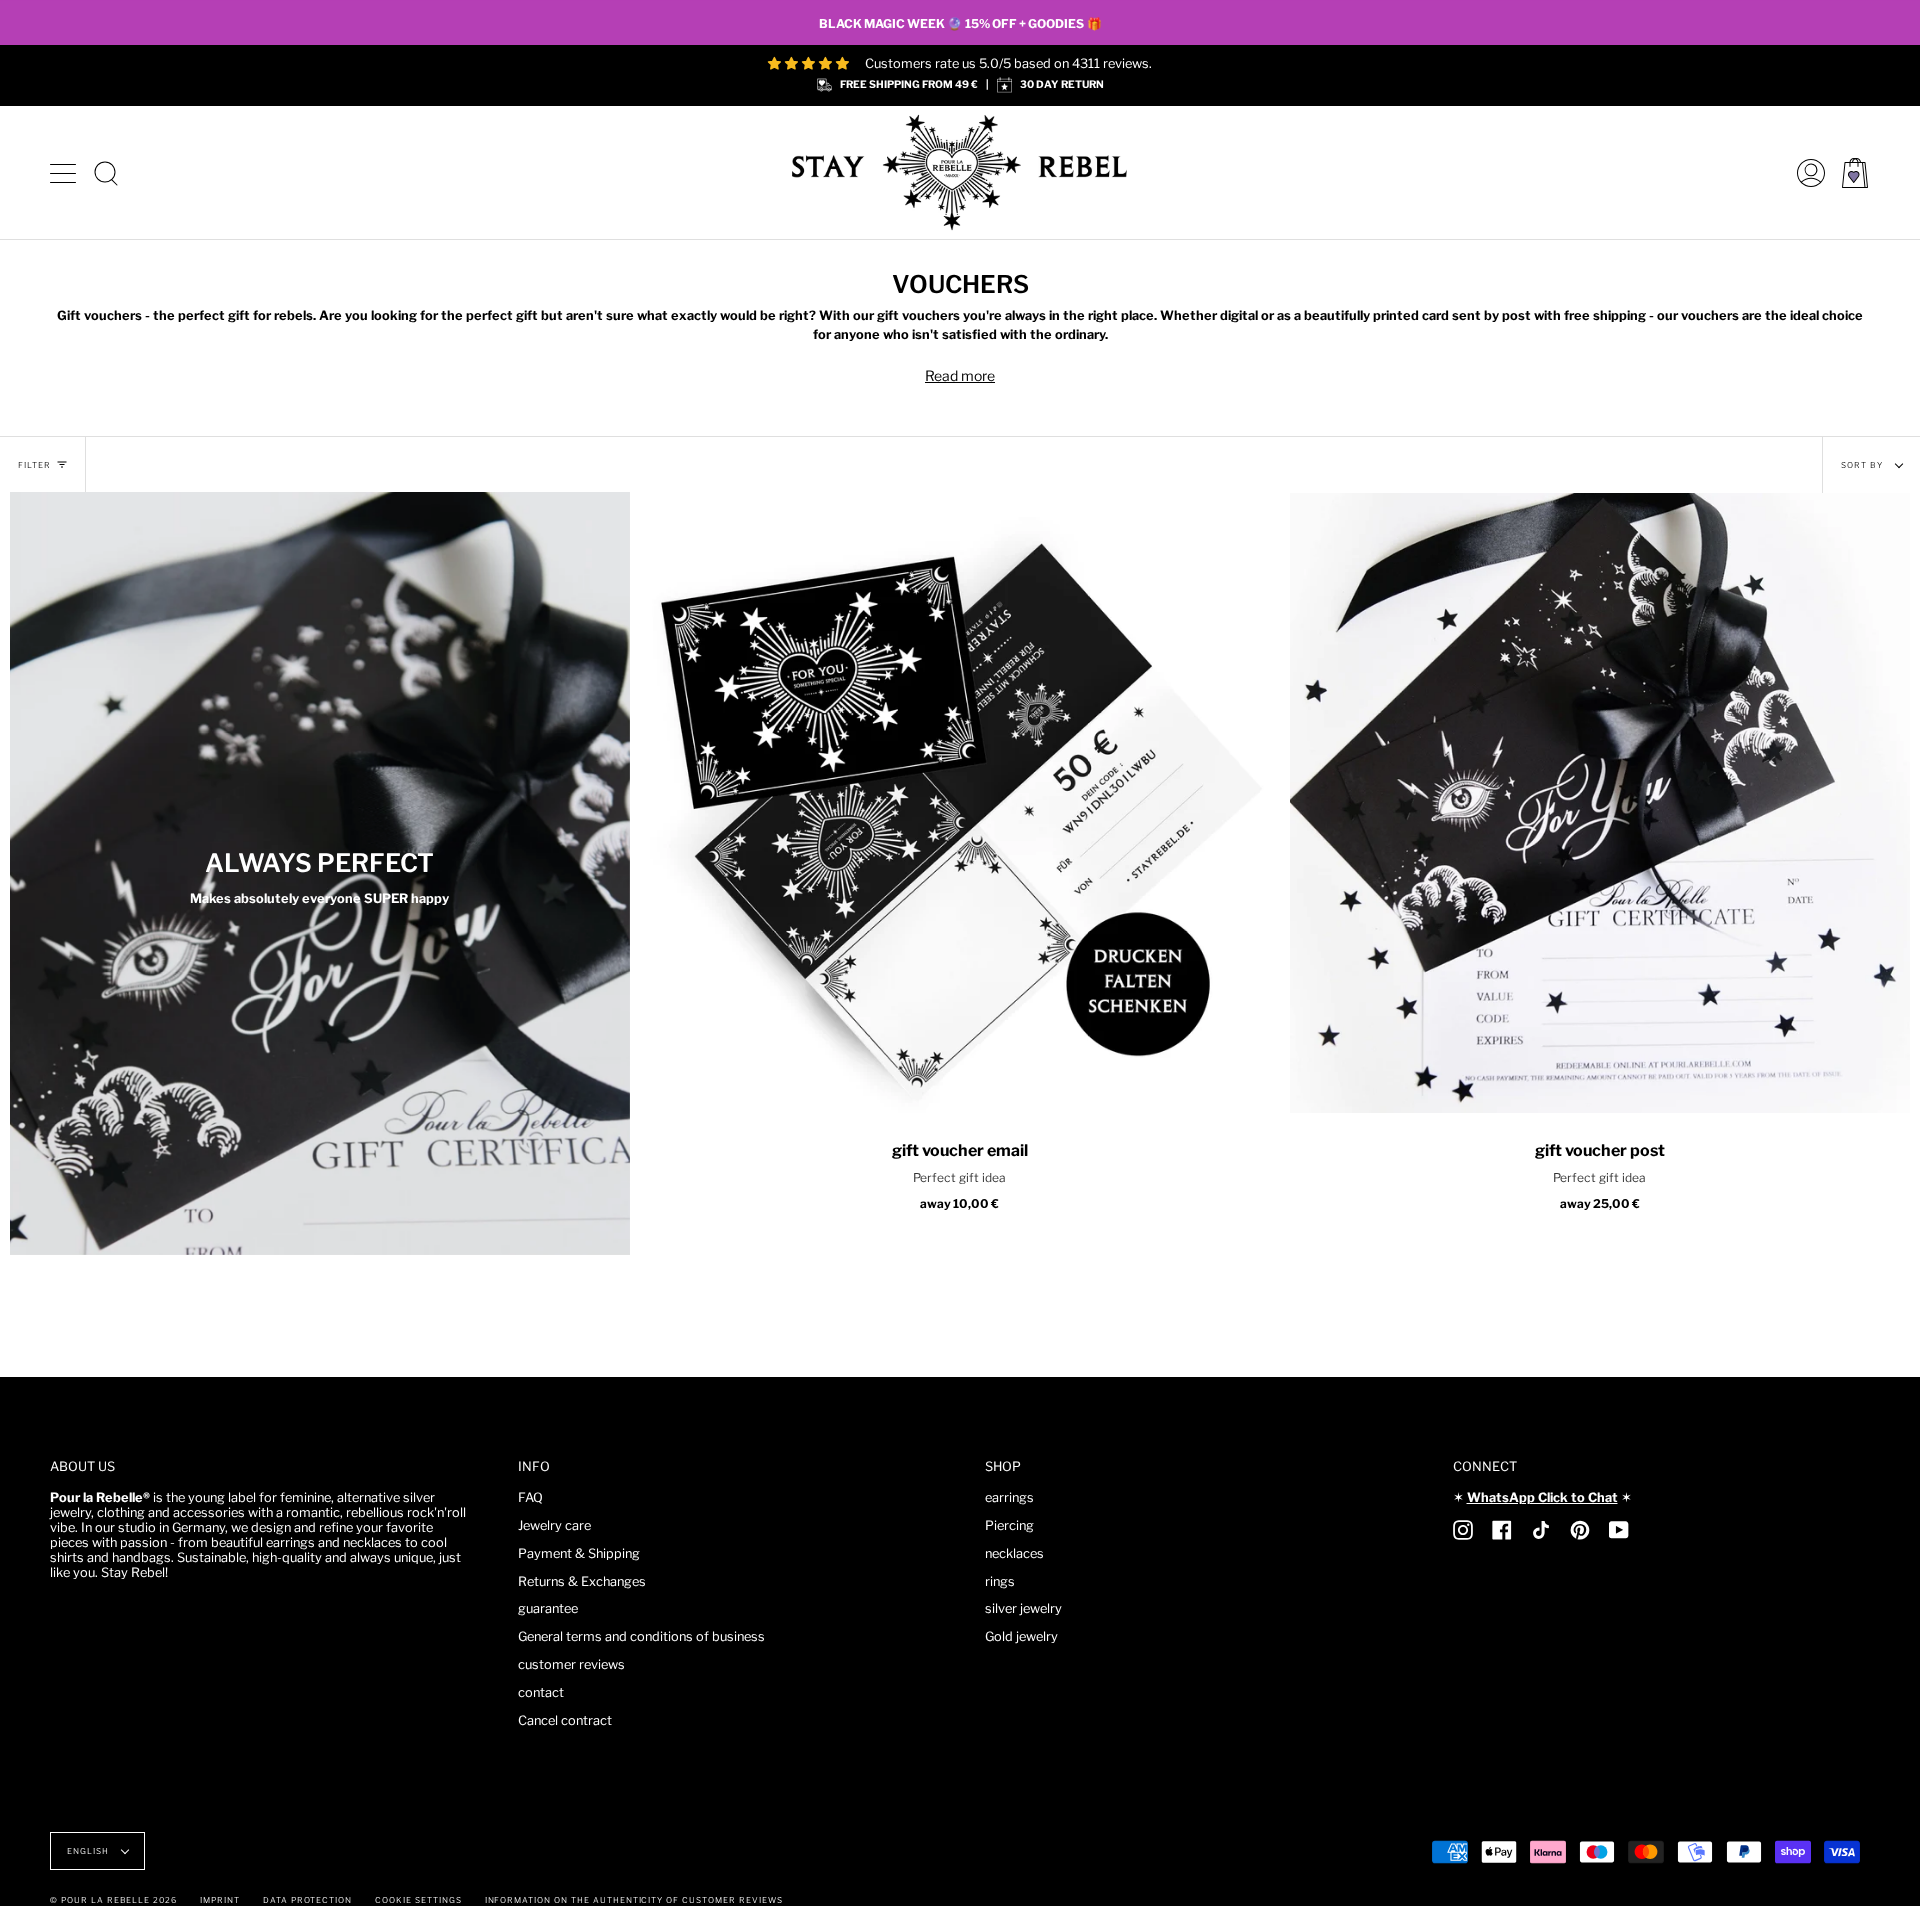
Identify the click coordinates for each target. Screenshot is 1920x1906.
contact (541, 1692)
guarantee (548, 1608)
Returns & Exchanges (582, 1581)
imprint (220, 1900)
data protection (307, 1900)
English (89, 1851)
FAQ (530, 1497)
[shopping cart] (1855, 172)
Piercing (1009, 1525)
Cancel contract (565, 1720)
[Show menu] (65, 173)
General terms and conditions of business (641, 1636)
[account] (1806, 172)
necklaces (1014, 1553)
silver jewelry (1023, 1608)
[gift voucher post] (1600, 803)
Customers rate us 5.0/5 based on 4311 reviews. (1008, 63)
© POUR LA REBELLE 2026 (113, 1900)
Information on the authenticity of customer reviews (634, 1900)
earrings (1009, 1497)
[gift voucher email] (960, 803)
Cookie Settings (418, 1900)
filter (34, 465)
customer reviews (571, 1664)
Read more (960, 375)
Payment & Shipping (579, 1553)
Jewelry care (554, 1525)
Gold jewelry (1021, 1636)
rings (1000, 1581)
